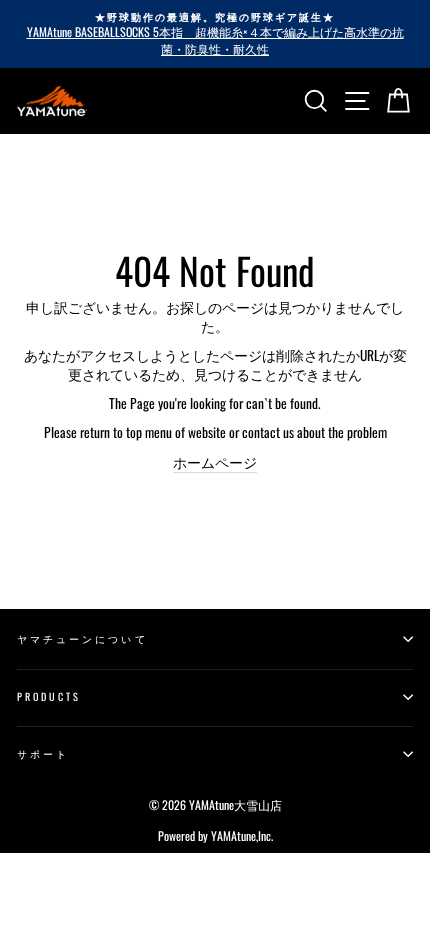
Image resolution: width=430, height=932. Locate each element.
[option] (215, 34)
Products (49, 696)
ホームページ (215, 462)
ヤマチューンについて (82, 638)
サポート (43, 753)
